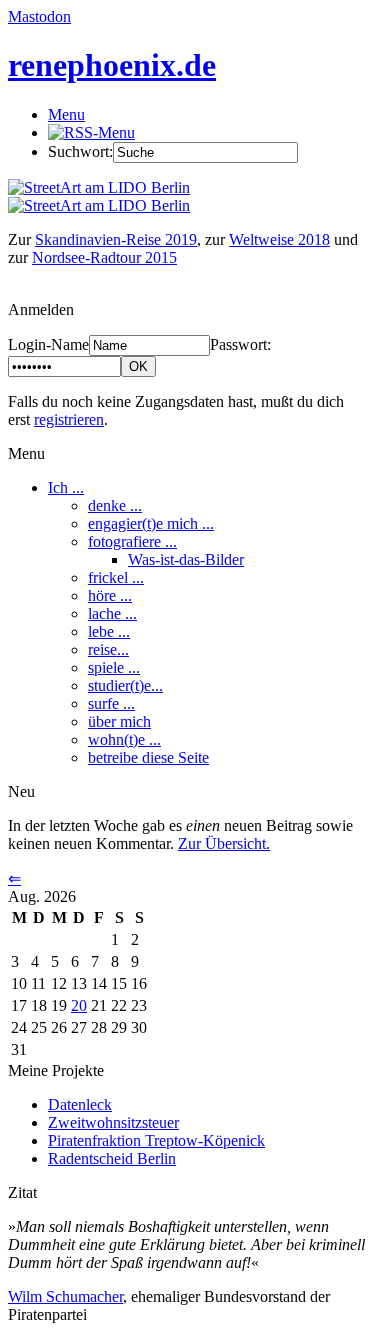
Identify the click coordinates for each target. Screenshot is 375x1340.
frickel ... (116, 577)
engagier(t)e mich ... (151, 523)
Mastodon (39, 16)
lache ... (112, 613)
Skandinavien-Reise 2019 (116, 239)
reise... (108, 649)
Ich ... (66, 487)
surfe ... (111, 703)
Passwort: (240, 344)
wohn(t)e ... (124, 739)
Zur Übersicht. (224, 843)
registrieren (69, 419)
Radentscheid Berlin (112, 1158)
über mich (119, 721)
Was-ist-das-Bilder (186, 559)
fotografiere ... (132, 541)
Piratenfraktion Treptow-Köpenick (156, 1140)
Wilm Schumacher (65, 1296)
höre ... (110, 595)
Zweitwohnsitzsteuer (113, 1122)
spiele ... (114, 667)
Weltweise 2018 (279, 239)
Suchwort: (80, 151)
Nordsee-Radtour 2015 (104, 257)
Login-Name (48, 344)
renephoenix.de (112, 65)
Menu (66, 114)
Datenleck (80, 1104)
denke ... (115, 505)
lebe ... (109, 631)
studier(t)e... (125, 685)
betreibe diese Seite (148, 757)
